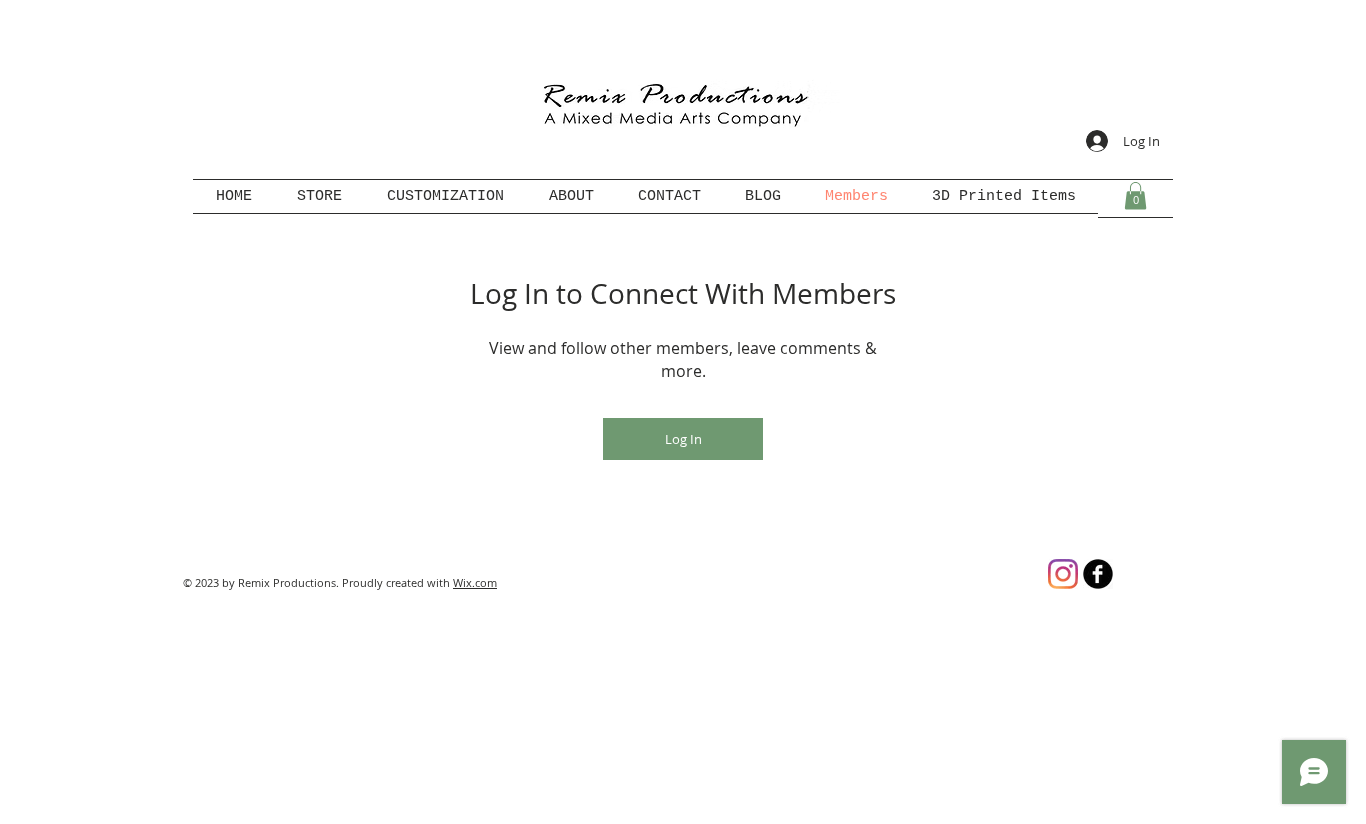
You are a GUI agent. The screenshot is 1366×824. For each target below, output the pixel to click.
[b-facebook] (1098, 574)
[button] (1135, 195)
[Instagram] (1063, 574)
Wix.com (475, 582)
